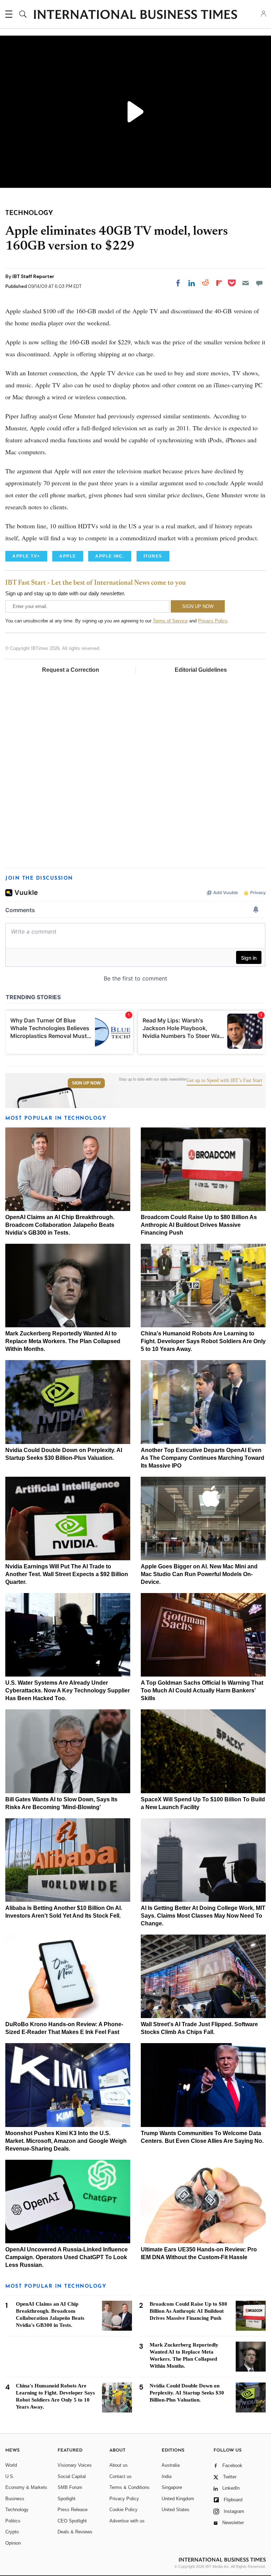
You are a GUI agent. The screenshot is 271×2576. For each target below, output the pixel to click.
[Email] (246, 283)
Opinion (13, 2543)
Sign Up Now (86, 1083)
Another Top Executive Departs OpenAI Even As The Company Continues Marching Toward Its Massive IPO (203, 1458)
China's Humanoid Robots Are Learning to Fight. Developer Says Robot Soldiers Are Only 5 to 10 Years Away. (203, 1341)
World (11, 2465)
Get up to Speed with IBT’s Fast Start (224, 1081)
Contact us (121, 2476)
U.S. (10, 2476)
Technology (17, 2510)
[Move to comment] (259, 283)
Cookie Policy (124, 2510)
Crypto (12, 2532)
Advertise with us (127, 2521)
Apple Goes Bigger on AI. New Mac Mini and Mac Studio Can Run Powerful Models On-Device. (199, 1574)
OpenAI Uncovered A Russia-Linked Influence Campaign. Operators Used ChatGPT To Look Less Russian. (67, 2257)
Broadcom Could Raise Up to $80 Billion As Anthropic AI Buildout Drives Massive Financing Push (199, 1225)
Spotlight (67, 2499)
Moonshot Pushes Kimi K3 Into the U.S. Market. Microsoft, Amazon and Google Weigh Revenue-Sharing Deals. (66, 2141)
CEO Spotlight (72, 2521)
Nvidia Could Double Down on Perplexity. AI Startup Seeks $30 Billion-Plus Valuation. (187, 2393)
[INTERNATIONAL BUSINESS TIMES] (135, 15)
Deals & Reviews (75, 2532)
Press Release (73, 2510)
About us (119, 2465)
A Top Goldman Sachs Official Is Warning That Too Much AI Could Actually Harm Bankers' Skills (202, 1690)
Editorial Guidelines (201, 670)
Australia (171, 2465)
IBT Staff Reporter (33, 276)
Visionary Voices (75, 2465)
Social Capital (72, 2476)
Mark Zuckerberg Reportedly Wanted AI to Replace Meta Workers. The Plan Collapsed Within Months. (63, 1341)
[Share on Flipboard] (219, 283)
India (167, 2476)
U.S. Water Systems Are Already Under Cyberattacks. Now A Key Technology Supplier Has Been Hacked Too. (68, 1690)
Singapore (172, 2487)
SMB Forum (70, 2487)
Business (15, 2499)
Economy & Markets (26, 2487)
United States (176, 2510)
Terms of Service (170, 621)
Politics (13, 2521)
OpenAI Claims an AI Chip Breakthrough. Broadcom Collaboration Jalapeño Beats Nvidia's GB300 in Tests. (60, 1225)
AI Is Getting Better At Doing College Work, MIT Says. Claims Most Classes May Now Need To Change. (203, 1916)
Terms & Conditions (130, 2487)
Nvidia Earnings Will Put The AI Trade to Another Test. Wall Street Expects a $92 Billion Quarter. (67, 1574)
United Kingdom (178, 2499)
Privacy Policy (213, 621)
